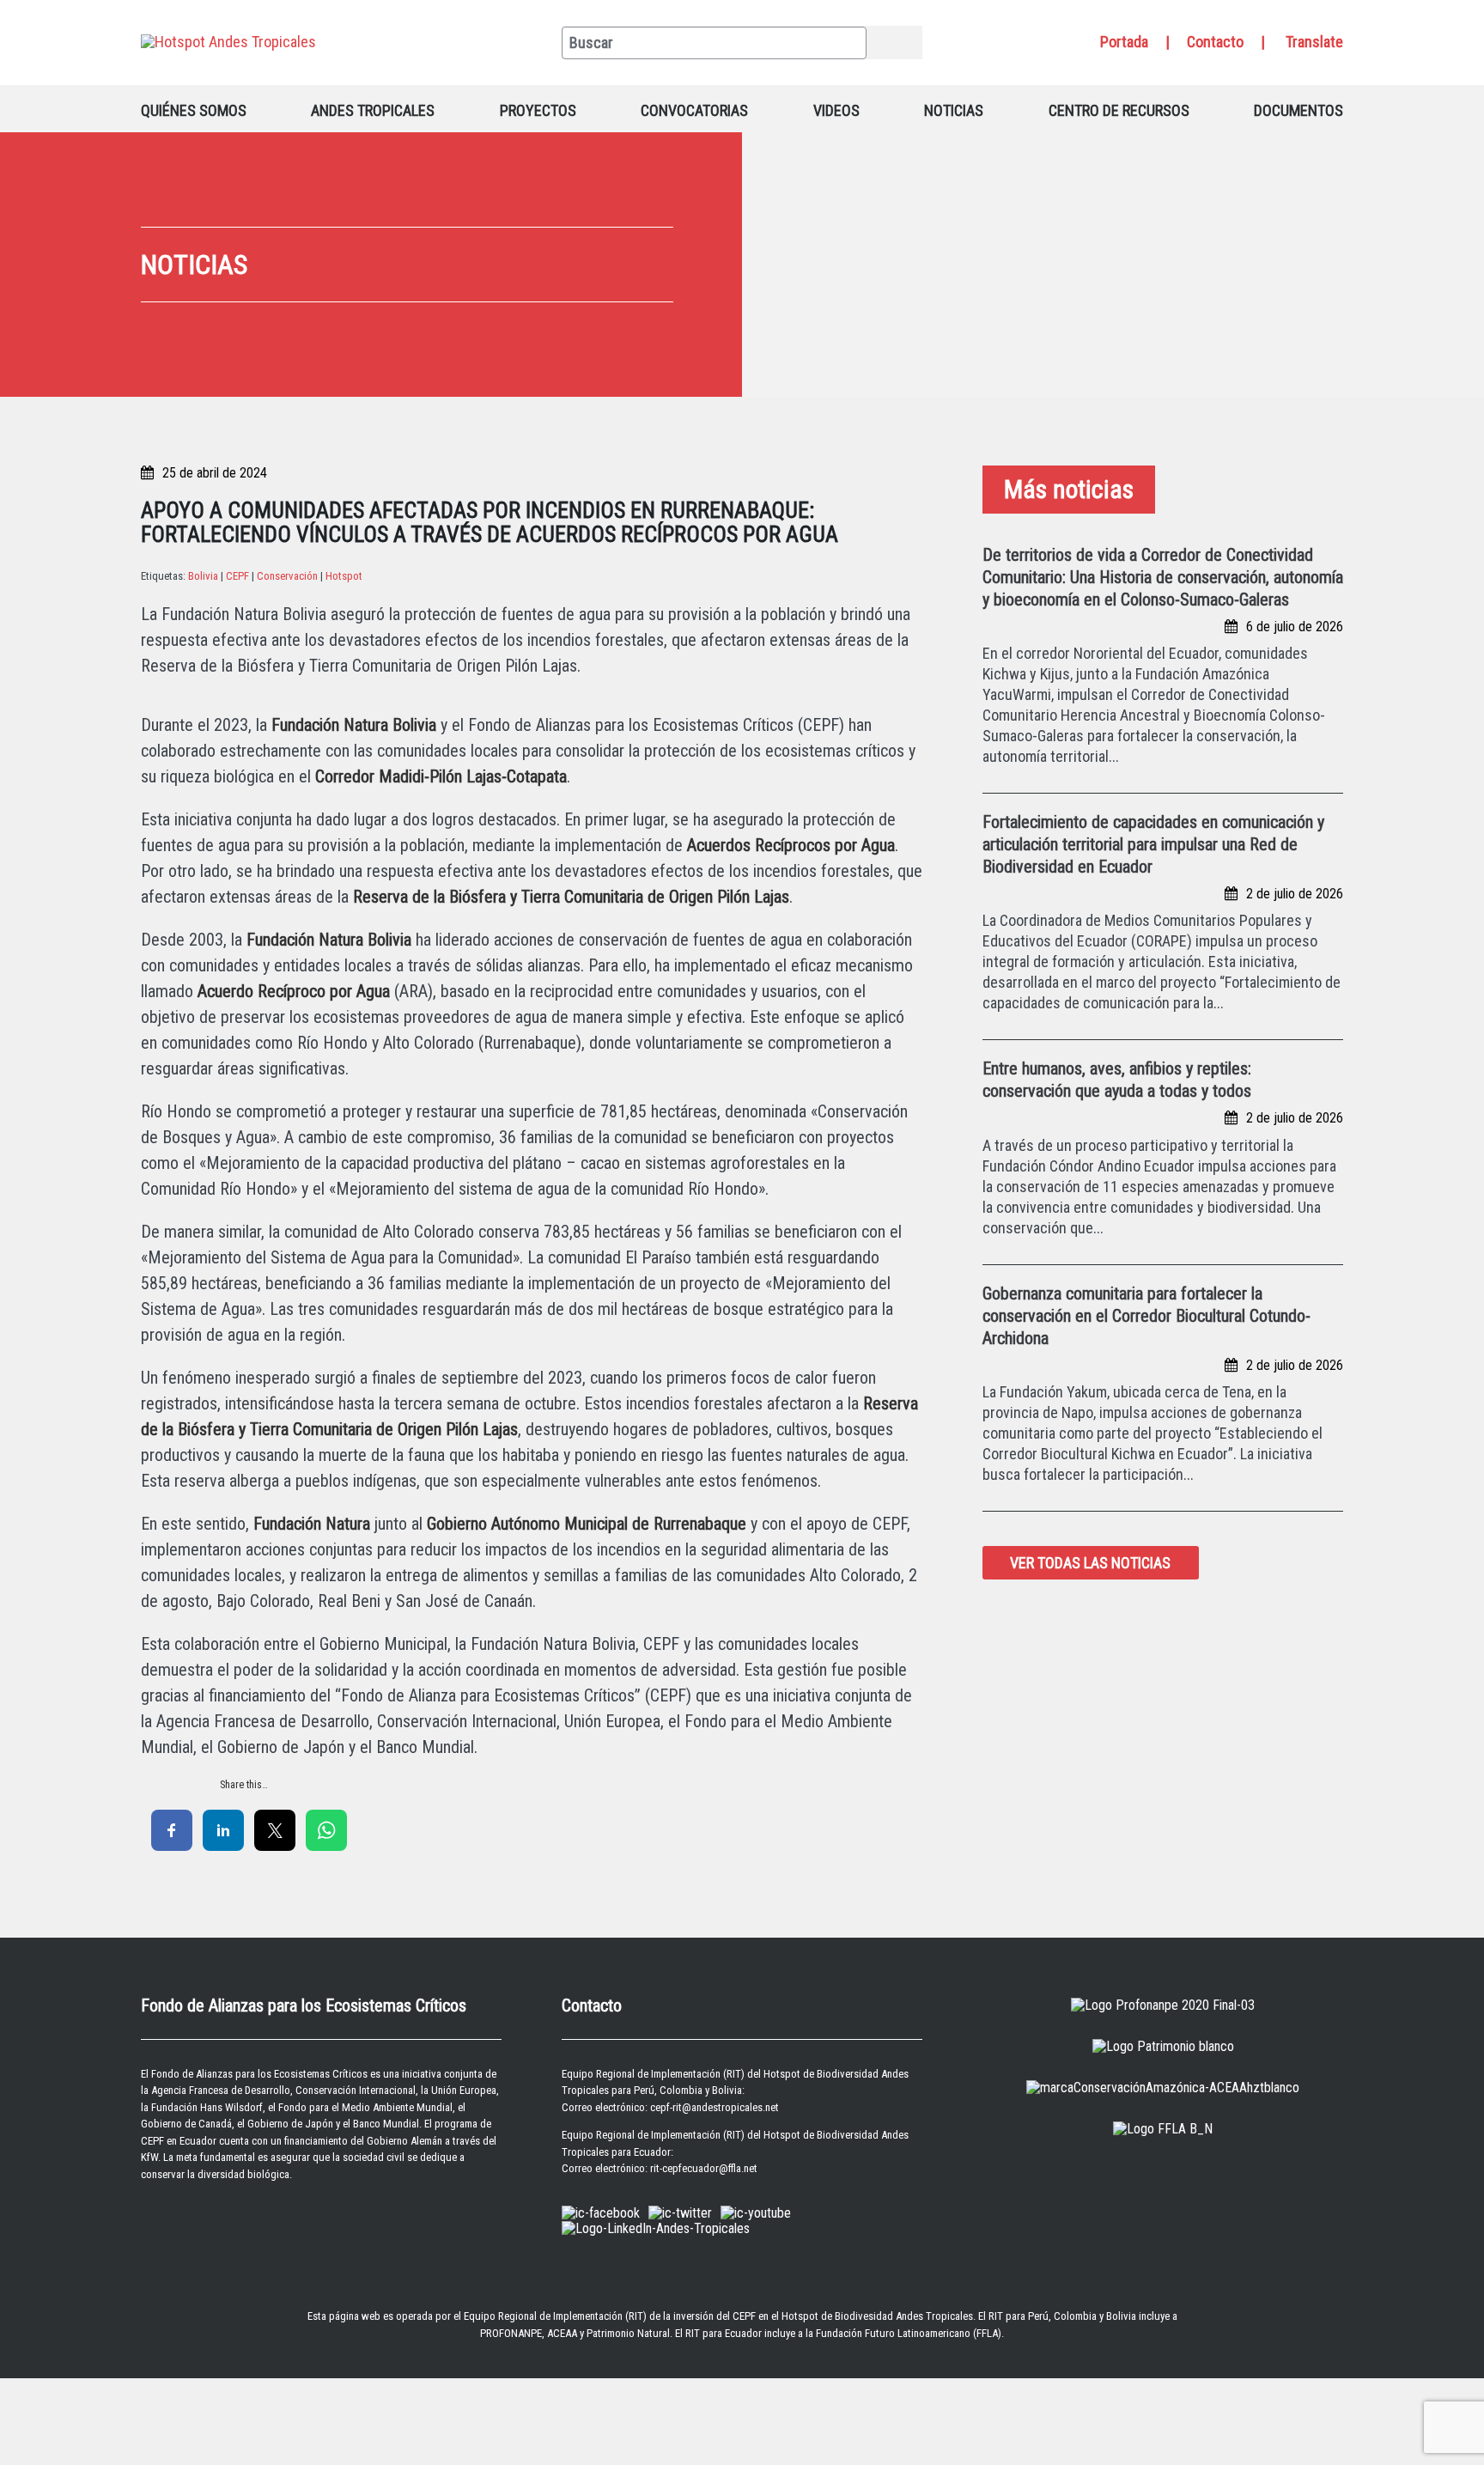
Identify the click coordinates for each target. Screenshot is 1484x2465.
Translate (1314, 42)
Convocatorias (694, 110)
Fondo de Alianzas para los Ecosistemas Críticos (259, 2074)
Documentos (1298, 110)
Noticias (954, 110)
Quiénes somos (194, 110)
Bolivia (203, 576)
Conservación (287, 576)
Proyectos (538, 110)
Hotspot (344, 576)
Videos (836, 110)
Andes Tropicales (373, 110)
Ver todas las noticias (1090, 1563)
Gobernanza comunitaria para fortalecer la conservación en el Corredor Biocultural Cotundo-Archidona (1146, 1316)
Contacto (1215, 42)
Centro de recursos (1119, 110)
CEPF (237, 576)
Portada (1124, 42)
